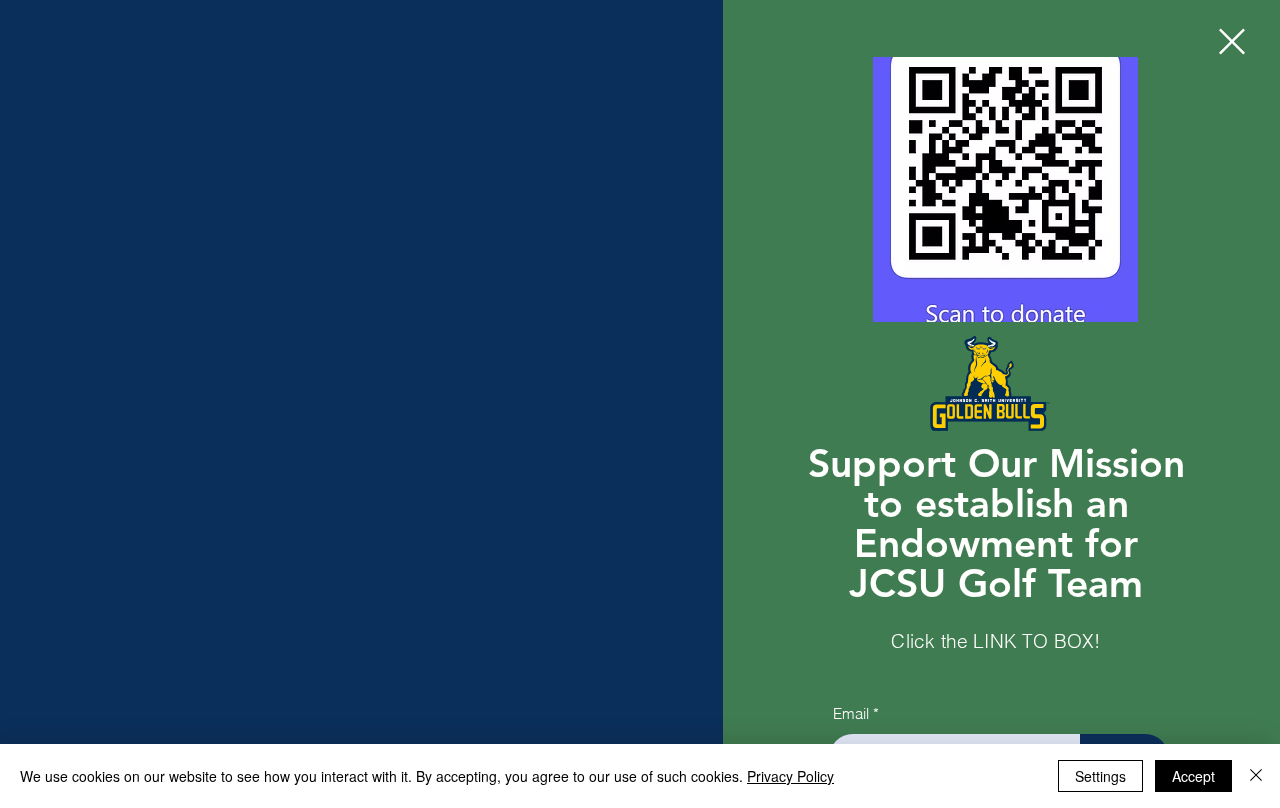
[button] (1232, 41)
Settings (1100, 776)
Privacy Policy (790, 776)
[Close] (1256, 776)
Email (851, 713)
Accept (1193, 776)
